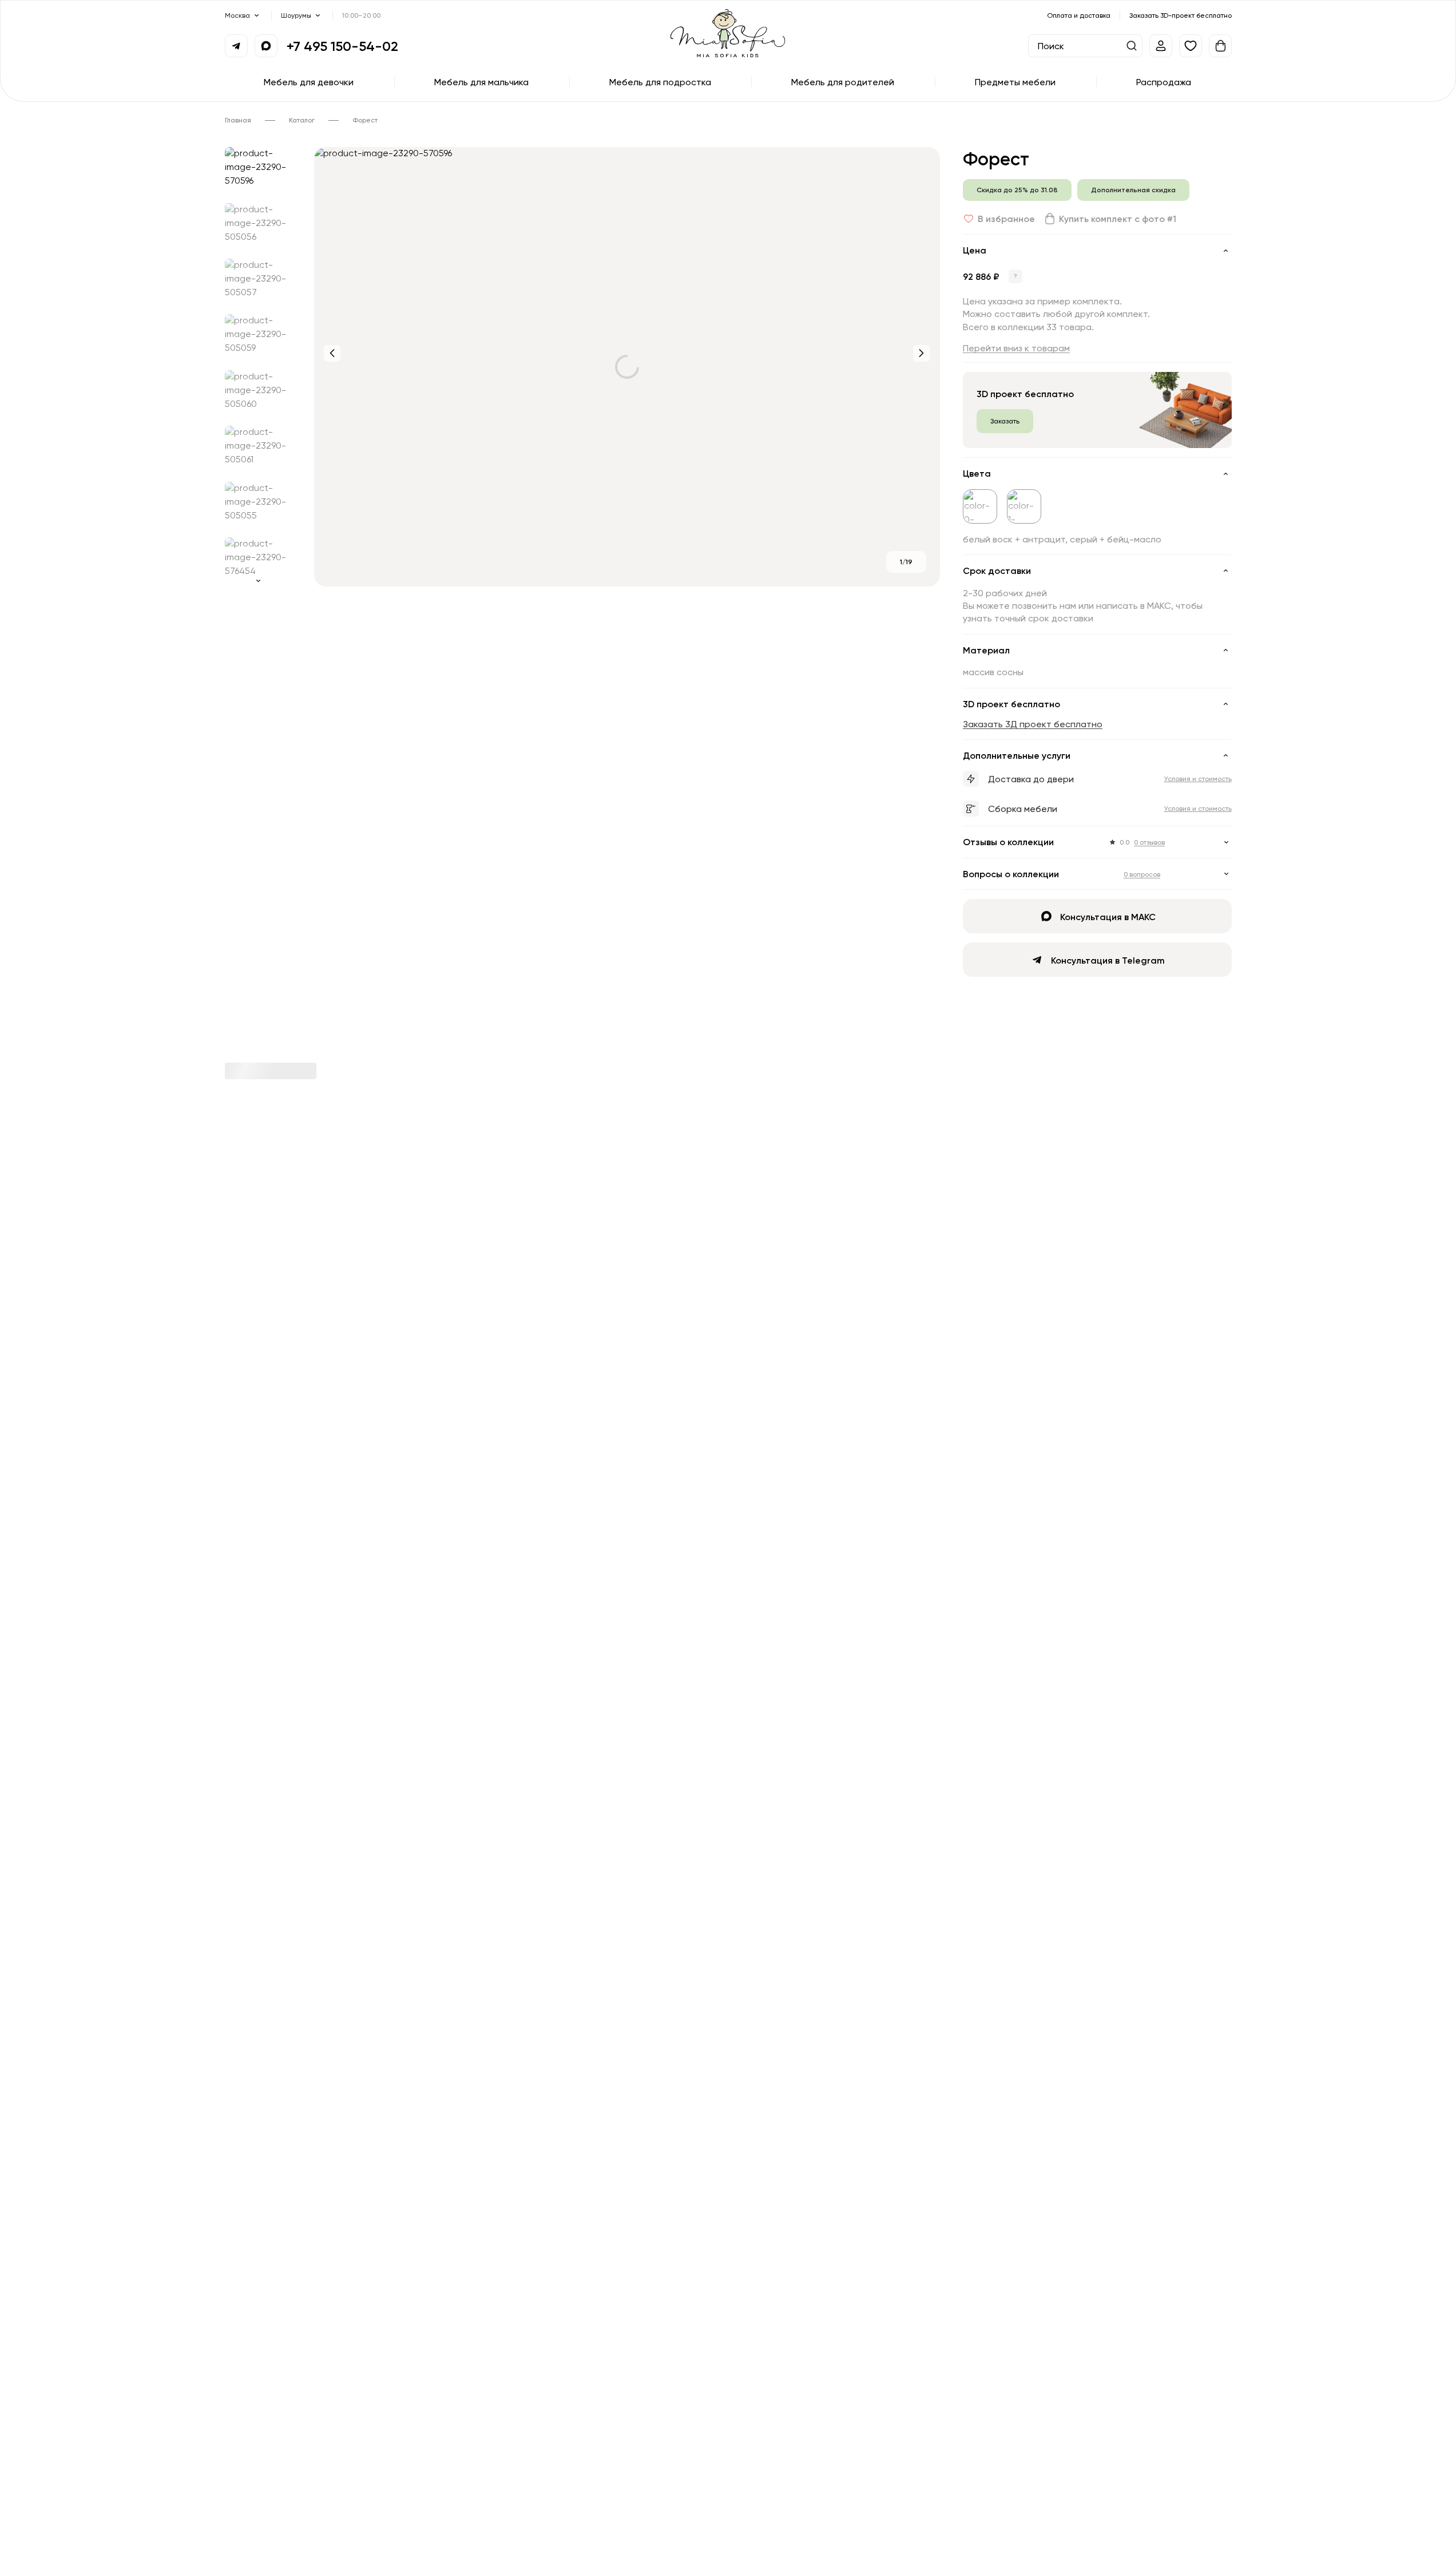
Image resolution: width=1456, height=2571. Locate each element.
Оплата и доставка (1079, 15)
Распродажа (1164, 82)
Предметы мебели (1015, 82)
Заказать (1005, 421)
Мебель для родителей (843, 82)
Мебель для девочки (309, 82)
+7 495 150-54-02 (342, 46)
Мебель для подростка (660, 82)
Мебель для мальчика (481, 82)
